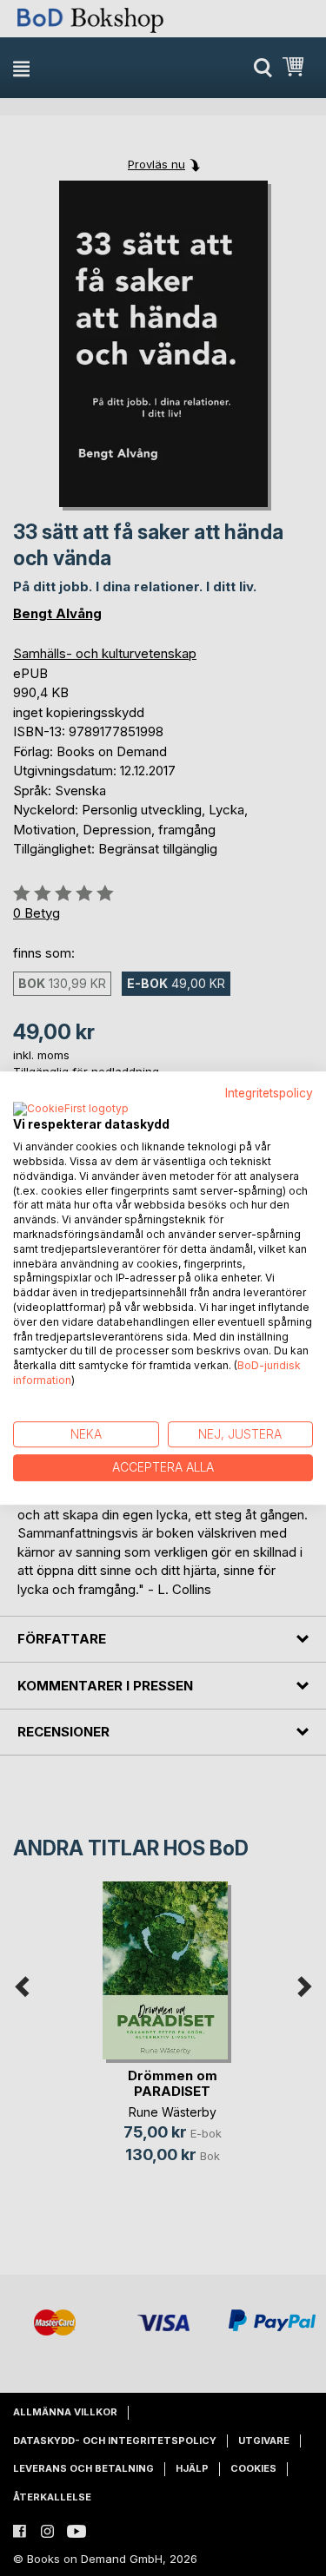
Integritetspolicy (269, 1093)
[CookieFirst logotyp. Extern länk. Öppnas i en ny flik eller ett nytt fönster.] (71, 1110)
